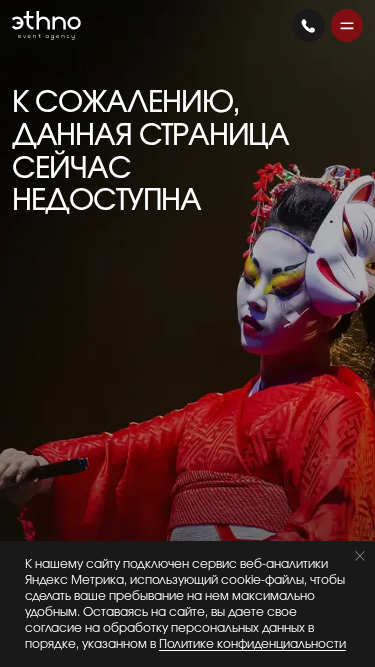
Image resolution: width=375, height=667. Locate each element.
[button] (347, 25)
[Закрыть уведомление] (360, 556)
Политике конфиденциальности (252, 644)
